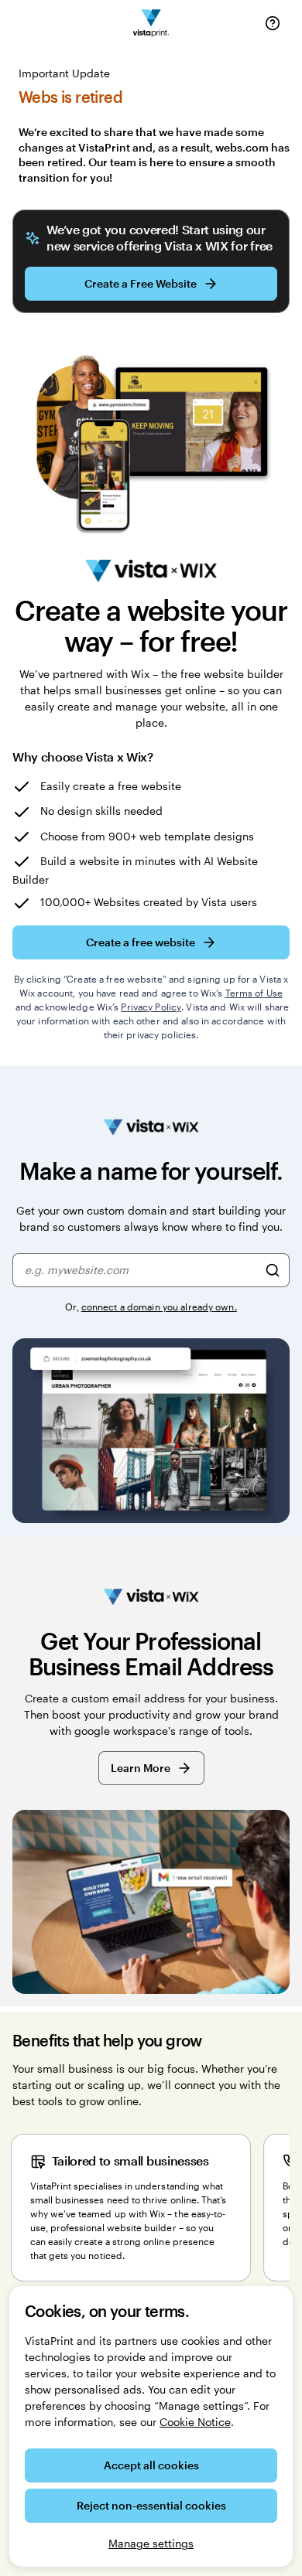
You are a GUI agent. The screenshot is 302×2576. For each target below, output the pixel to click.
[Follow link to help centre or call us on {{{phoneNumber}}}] (273, 23)
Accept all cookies (151, 2465)
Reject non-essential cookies (151, 2505)
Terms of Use (254, 993)
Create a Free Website (141, 283)
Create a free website (141, 942)
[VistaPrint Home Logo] (151, 24)
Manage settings (151, 2543)
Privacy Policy (151, 1007)
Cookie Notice (195, 2422)
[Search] (273, 1270)
